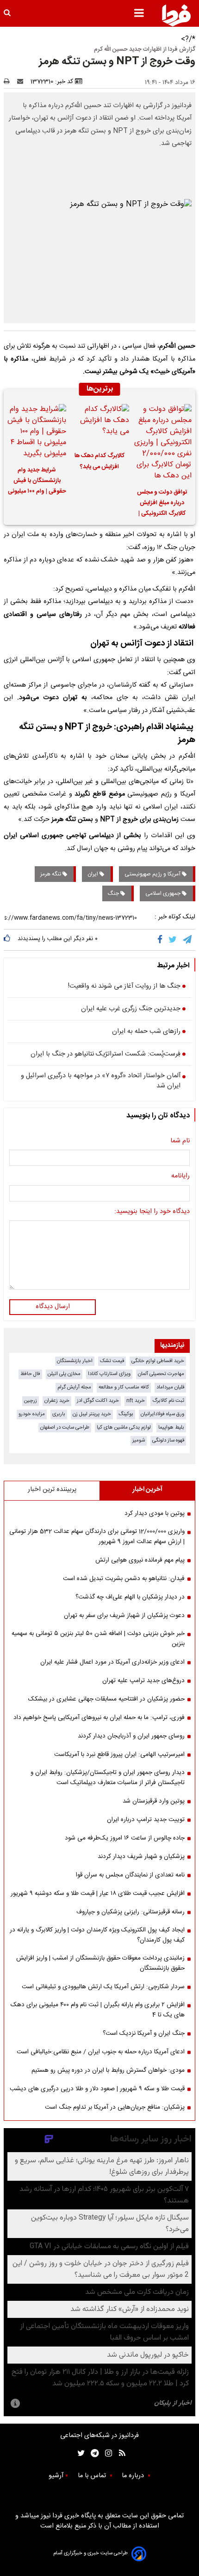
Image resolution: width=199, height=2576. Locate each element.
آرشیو (56, 2476)
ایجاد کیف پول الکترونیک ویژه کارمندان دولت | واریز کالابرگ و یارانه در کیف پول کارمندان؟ (97, 1935)
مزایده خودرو (32, 1414)
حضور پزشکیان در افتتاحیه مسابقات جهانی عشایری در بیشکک (106, 1699)
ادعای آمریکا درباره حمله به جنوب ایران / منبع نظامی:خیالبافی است (101, 2052)
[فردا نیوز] (176, 15)
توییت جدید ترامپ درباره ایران (146, 1820)
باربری (59, 1414)
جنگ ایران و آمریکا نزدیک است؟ (144, 2033)
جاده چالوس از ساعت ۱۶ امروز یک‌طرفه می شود (125, 1838)
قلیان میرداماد (170, 1387)
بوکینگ (126, 1414)
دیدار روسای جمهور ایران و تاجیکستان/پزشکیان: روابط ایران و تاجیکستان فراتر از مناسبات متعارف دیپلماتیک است (108, 1778)
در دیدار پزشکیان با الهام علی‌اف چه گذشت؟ (130, 1597)
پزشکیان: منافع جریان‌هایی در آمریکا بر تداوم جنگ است (115, 2107)
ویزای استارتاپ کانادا (109, 1374)
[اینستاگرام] (106, 2453)
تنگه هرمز (51, 874)
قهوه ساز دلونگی (168, 1440)
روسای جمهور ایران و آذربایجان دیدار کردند (131, 1736)
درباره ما (134, 2476)
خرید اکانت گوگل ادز (98, 1401)
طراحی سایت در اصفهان (65, 1427)
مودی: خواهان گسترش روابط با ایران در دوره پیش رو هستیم (108, 2070)
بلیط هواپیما (171, 1427)
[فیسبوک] (162, 940)
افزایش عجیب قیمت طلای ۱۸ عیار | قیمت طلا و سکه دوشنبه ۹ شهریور (98, 1894)
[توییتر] (173, 940)
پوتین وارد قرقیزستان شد (154, 1801)
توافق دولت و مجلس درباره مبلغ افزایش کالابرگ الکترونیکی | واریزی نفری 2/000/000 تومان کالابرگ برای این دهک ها (162, 504)
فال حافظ (30, 1374)
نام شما (180, 1141)
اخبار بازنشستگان (75, 1361)
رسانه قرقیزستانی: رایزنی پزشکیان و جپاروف (131, 1912)
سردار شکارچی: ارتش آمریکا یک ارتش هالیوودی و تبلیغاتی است (103, 1987)
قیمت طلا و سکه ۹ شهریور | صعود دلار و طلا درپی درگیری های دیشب (97, 2089)
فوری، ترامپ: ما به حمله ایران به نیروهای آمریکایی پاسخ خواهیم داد (99, 1718)
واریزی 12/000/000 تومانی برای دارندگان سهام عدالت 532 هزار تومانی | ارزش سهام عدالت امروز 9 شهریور (97, 1537)
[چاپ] (9, 82)
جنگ (114, 893)
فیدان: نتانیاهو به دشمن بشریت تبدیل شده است (124, 1579)
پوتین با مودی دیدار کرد (155, 1514)
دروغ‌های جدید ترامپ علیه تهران (143, 1681)
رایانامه (180, 1176)
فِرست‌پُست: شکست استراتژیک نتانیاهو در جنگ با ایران (106, 1055)
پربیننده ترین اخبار (52, 1490)
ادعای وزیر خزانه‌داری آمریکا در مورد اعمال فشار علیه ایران (112, 1662)
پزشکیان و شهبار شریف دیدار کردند (141, 1857)
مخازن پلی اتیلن (64, 1374)
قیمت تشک (112, 1361)
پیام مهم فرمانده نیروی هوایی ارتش (140, 1560)
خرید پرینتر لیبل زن (92, 1414)
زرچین (31, 1401)
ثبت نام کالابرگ (168, 1401)
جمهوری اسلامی (164, 893)
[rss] (119, 2453)
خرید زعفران (57, 1401)
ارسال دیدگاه (53, 1307)
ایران (93, 874)
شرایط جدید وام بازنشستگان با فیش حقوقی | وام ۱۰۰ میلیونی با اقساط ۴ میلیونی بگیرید (37, 482)
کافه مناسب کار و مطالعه (124, 1387)
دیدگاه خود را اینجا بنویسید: (152, 1212)
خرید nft (136, 1401)
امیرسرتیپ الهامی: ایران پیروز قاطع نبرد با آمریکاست (119, 1755)
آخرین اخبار (147, 1490)
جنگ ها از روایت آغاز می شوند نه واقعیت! (124, 987)
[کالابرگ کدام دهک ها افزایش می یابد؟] (99, 425)
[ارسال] (22, 82)
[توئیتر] (79, 2453)
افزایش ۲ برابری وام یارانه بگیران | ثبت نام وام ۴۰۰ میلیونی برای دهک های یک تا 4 (98, 2010)
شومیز (139, 1440)
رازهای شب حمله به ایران (146, 1032)
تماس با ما (93, 2476)
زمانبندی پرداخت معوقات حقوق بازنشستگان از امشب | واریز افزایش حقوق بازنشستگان (100, 1963)
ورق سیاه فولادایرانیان (162, 1414)
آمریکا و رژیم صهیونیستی (153, 874)
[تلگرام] (188, 940)
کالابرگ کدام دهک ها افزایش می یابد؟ (99, 461)
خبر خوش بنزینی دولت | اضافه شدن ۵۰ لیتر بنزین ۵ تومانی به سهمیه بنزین (98, 1639)
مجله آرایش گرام (74, 1387)
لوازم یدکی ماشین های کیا (124, 1427)
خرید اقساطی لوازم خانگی (158, 1361)
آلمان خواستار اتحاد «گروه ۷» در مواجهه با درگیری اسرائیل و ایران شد (101, 1081)
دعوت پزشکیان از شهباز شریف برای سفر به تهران (124, 1616)
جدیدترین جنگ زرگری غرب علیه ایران (131, 1009)
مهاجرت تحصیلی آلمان (161, 1374)
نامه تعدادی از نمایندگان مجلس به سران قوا (130, 1875)
